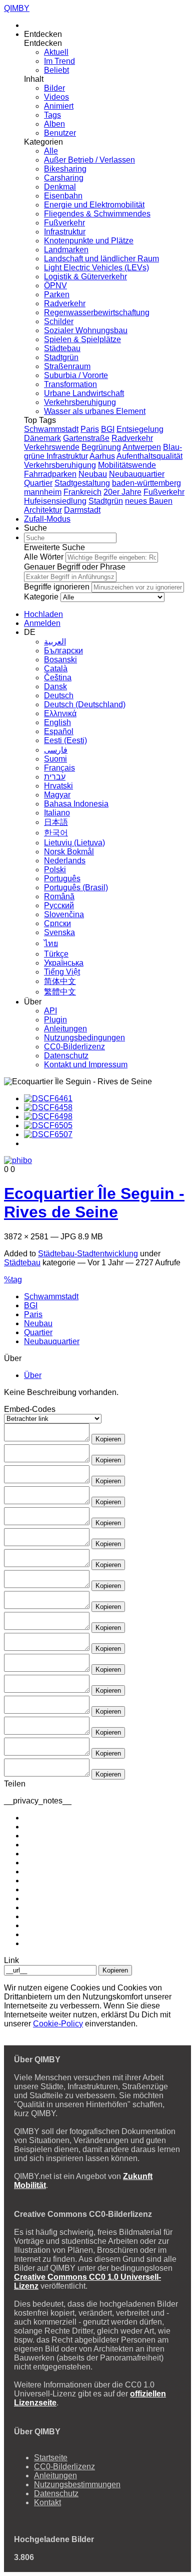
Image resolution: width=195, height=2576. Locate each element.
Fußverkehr (64, 223)
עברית (55, 777)
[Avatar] (18, 1161)
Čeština (58, 678)
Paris (90, 429)
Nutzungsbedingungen (84, 1038)
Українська (64, 963)
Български (63, 651)
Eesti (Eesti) (65, 740)
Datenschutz (66, 1056)
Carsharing (64, 178)
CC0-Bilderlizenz (74, 1047)
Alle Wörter (44, 557)
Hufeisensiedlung (55, 501)
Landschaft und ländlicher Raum (101, 259)
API (50, 1011)
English (57, 722)
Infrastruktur (65, 232)
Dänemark (42, 438)
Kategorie (41, 597)
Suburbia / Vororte (76, 375)
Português (62, 879)
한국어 (56, 833)
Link (11, 1960)
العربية (55, 642)
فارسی (56, 750)
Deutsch (59, 695)
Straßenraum (67, 366)
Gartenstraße (86, 438)
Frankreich (82, 492)
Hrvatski (58, 786)
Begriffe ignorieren (57, 587)
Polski (55, 870)
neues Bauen (149, 501)
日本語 (56, 822)
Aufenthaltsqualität (149, 456)
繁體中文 (60, 992)
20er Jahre (122, 492)
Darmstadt (82, 510)
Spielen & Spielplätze (82, 339)
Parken (57, 295)
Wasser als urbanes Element (95, 411)
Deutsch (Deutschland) (85, 704)
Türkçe (56, 954)
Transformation (70, 384)
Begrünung (101, 447)
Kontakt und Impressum (86, 1065)
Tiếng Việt (62, 972)
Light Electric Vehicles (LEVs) (96, 268)
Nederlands (65, 861)
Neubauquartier (137, 474)
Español (59, 731)
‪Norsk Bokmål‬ (69, 852)
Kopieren (108, 1439)
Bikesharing (65, 169)
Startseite (51, 2458)
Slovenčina (64, 914)
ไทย (51, 943)
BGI (108, 429)
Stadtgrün (61, 357)
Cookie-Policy (58, 2024)
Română (59, 896)
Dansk (55, 687)
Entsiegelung (140, 429)
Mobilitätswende (127, 465)
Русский (59, 905)
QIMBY (17, 8)
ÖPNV (55, 286)
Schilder (59, 321)
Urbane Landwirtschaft (84, 393)
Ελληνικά (60, 713)
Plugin (55, 1020)
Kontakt (47, 2502)
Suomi (55, 759)
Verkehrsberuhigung (80, 402)
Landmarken (66, 250)
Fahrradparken (50, 474)
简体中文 (60, 981)
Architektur (43, 510)
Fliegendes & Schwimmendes (97, 214)
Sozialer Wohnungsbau (86, 330)
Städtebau (62, 348)
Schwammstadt (51, 429)
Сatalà (56, 669)
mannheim (43, 492)
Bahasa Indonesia (76, 804)
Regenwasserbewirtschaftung (97, 312)
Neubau (93, 474)
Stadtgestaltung (82, 483)
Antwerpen (142, 447)
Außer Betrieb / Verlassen (89, 160)
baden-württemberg (146, 483)
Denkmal (60, 187)
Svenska (59, 932)
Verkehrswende (52, 447)
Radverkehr (65, 303)
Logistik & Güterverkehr (85, 277)
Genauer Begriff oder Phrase (75, 567)
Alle (51, 151)
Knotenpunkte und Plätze (89, 241)
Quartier (38, 483)
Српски (57, 923)
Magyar (57, 795)
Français (59, 768)
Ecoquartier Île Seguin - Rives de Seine (94, 1203)
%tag (13, 1280)
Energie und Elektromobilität (94, 205)
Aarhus (102, 456)
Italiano (57, 813)
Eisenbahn (63, 196)
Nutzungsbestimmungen (77, 2484)
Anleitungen (65, 1029)
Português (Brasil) (76, 888)
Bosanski (60, 660)
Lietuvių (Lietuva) (74, 843)
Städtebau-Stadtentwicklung (88, 1254)
